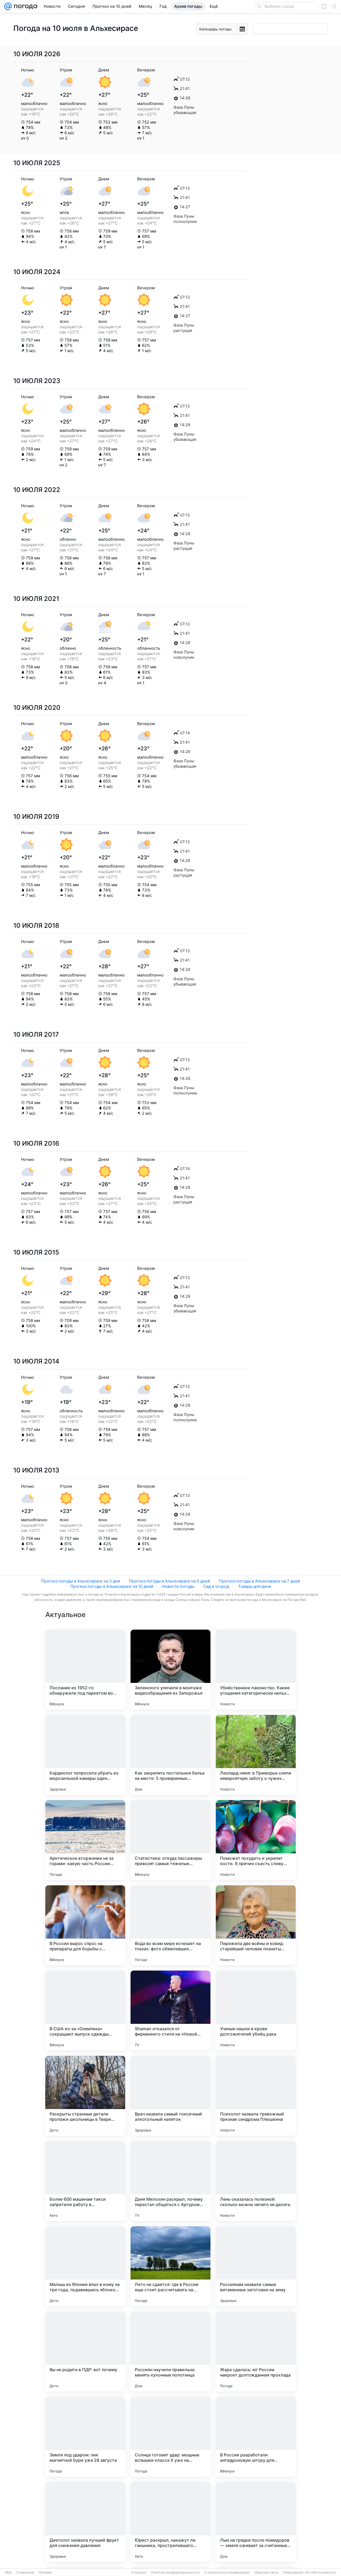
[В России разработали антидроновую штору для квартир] (256, 2437)
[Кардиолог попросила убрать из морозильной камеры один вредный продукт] (85, 1755)
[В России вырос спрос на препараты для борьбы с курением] (85, 1925)
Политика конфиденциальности (175, 2573)
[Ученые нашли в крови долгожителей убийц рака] (256, 2011)
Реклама (45, 2573)
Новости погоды (178, 1586)
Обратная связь (266, 2573)
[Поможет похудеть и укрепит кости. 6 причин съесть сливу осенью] (256, 1840)
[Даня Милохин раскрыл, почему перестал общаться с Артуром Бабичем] (170, 2181)
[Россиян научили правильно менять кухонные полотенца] (170, 2351)
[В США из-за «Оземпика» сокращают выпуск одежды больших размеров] (85, 2011)
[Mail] (8, 6)
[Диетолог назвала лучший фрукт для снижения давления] (85, 2522)
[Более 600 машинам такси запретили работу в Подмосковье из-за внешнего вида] (85, 2181)
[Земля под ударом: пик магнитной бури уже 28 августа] (85, 2437)
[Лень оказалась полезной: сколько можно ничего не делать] (256, 2181)
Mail (8, 2573)
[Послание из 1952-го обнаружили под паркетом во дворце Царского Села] (85, 1670)
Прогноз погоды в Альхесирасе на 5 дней (169, 1581)
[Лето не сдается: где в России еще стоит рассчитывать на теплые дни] (170, 2266)
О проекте (139, 2573)
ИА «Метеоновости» (321, 2573)
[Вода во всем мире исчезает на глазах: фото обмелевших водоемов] (170, 1925)
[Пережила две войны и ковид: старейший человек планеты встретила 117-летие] (256, 1925)
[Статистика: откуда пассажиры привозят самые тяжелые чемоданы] (170, 1840)
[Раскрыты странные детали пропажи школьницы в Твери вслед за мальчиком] (85, 2096)
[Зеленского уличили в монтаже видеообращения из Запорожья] (170, 1670)
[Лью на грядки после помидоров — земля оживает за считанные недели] (256, 2522)
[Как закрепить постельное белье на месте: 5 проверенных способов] (170, 1755)
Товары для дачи (255, 1586)
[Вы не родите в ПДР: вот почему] (85, 2351)
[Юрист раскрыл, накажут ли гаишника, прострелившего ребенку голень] (170, 2522)
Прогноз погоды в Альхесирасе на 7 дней (259, 1581)
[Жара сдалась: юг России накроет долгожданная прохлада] (256, 2351)
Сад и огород (216, 1586)
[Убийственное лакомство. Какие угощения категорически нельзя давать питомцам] (256, 1670)
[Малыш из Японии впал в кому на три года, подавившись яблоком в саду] (85, 2266)
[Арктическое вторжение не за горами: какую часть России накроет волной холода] (85, 1840)
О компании (25, 2573)
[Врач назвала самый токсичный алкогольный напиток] (170, 2096)
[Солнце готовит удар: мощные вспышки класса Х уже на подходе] (170, 2437)
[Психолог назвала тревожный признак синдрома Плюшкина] (256, 2096)
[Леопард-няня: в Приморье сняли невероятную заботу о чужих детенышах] (256, 1755)
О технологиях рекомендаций (227, 2573)
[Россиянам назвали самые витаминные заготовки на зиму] (256, 2266)
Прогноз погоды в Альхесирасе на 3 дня (81, 1581)
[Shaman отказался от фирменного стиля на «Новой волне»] (170, 2011)
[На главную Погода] (25, 6)
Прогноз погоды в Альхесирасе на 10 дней (112, 1586)
